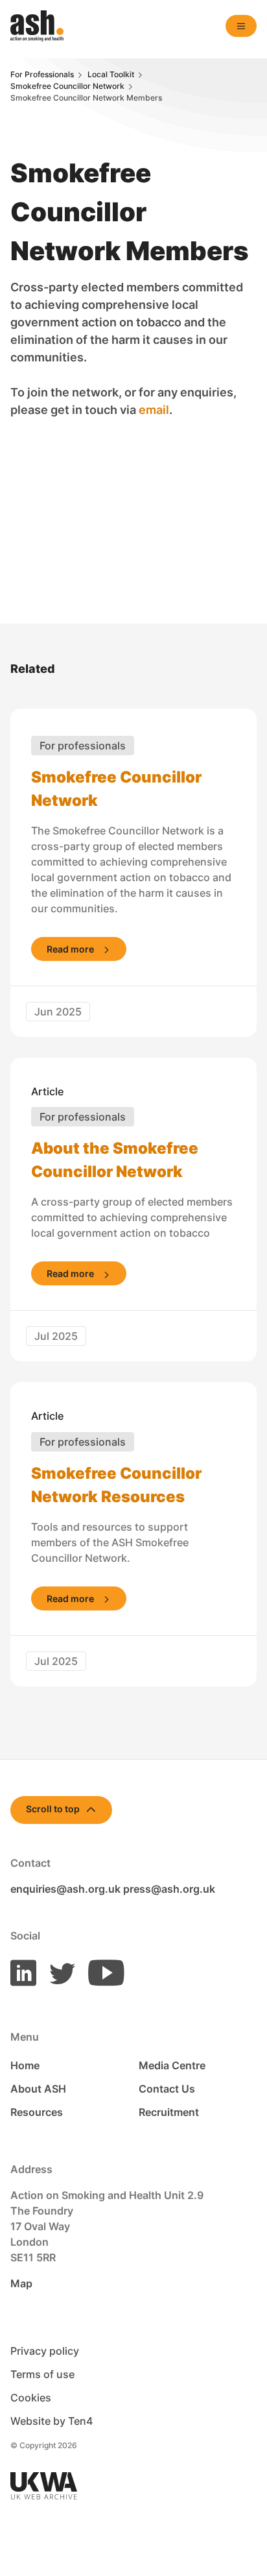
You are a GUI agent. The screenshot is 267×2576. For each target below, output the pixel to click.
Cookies (31, 2398)
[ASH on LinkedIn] (23, 1972)
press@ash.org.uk (169, 1889)
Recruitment (169, 2112)
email (154, 410)
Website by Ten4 (52, 2421)
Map (21, 2283)
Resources (37, 2112)
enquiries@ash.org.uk (65, 1889)
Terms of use (42, 2374)
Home (25, 2065)
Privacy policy (45, 2351)
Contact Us (167, 2089)
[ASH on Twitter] (57, 1972)
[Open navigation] (241, 26)
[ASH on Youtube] (101, 1972)
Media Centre (172, 2065)
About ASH (38, 2089)
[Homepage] (37, 26)
